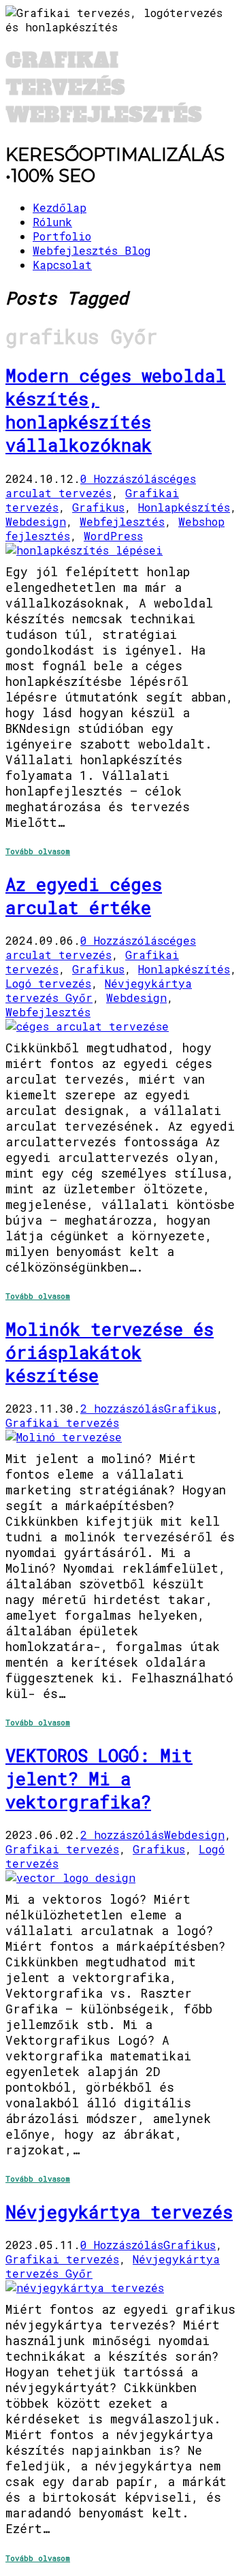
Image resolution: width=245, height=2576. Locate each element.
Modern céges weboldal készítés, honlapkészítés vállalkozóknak (116, 410)
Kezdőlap (60, 207)
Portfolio (62, 236)
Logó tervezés (48, 983)
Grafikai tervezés (62, 1423)
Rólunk (52, 222)
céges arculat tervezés (101, 486)
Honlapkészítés (184, 507)
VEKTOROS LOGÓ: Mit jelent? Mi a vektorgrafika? (99, 1778)
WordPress (113, 536)
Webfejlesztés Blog (92, 250)
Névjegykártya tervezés (119, 2212)
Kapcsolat (62, 265)
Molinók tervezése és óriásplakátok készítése (110, 1352)
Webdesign (36, 521)
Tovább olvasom (38, 851)
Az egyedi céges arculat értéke (84, 896)
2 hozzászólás (122, 1408)
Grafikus (98, 507)
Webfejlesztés (122, 521)
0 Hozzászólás (122, 478)
